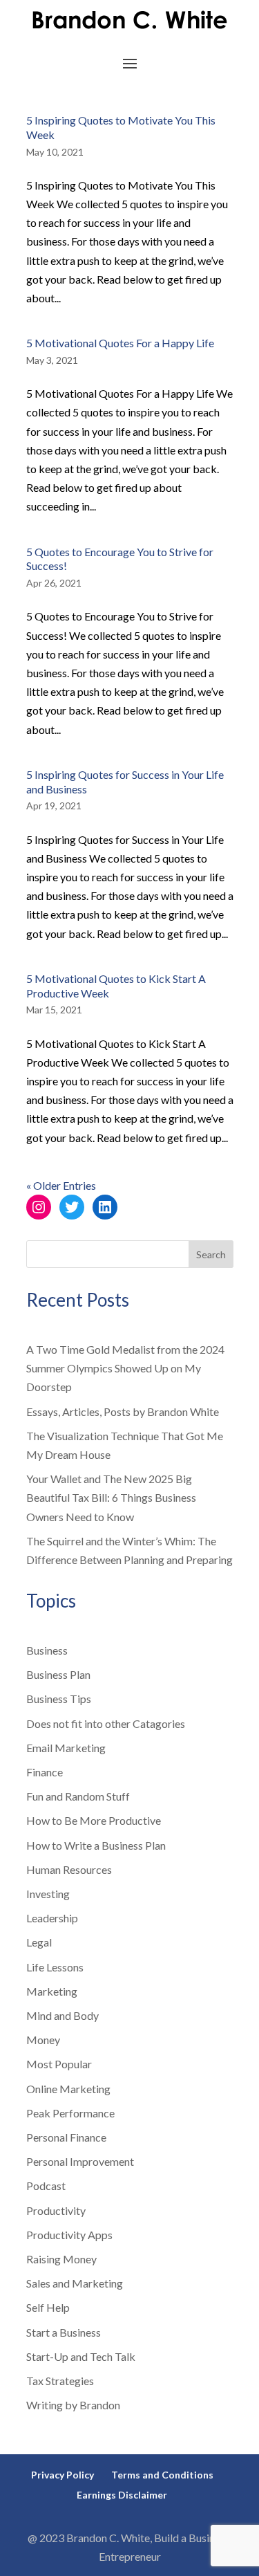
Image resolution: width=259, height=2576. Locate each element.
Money (43, 2040)
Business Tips (59, 1699)
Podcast (46, 2186)
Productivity (56, 2210)
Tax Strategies (60, 2381)
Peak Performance (70, 2113)
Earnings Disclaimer (122, 2495)
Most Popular (59, 2064)
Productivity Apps (69, 2235)
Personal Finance (66, 2137)
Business (47, 1650)
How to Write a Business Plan (96, 1845)
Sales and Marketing (75, 2283)
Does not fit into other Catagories (106, 1723)
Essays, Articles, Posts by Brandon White (123, 1411)
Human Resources (69, 1869)
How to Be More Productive (94, 1820)
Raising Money (61, 2259)
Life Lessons (55, 1967)
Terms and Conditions (162, 2475)
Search (211, 1254)
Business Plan (58, 1674)
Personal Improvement (80, 2161)
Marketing (52, 1991)
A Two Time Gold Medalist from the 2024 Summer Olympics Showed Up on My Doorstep (125, 1368)
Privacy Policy (63, 2475)
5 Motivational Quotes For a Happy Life (120, 343)
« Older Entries (61, 1185)
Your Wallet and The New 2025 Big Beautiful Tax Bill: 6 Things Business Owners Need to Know (111, 1497)
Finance (45, 1772)
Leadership (52, 1918)
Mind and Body (63, 2015)
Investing (48, 1894)
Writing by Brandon (73, 2405)
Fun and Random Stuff (78, 1796)
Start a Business (64, 2332)
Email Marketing (66, 1748)
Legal (39, 1942)
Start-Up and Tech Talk (81, 2356)
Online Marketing (68, 2089)
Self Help (48, 2307)
